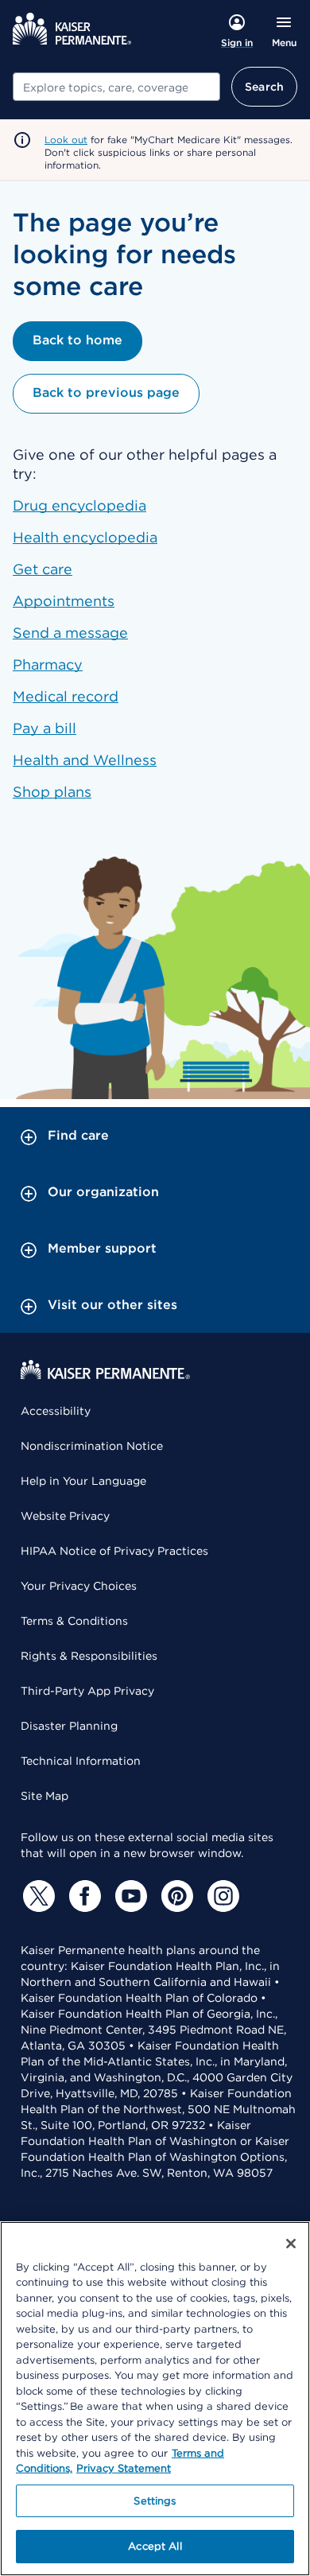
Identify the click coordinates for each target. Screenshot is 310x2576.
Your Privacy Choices (79, 1586)
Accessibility (56, 1411)
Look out (66, 140)
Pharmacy (48, 664)
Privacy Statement (124, 2468)
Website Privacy (65, 1516)
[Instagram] (221, 1896)
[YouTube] (129, 1896)
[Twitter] (37, 1896)
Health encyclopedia (85, 537)
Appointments (64, 601)
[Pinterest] (175, 1896)
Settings (155, 2501)
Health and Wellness (85, 760)
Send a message (70, 633)
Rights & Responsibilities (89, 1656)
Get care (43, 569)
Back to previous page (106, 392)
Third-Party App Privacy (87, 1691)
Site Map (45, 1796)
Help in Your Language (83, 1481)
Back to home (77, 340)
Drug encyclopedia (79, 505)
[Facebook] (83, 1896)
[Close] (291, 2244)
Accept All (155, 2546)
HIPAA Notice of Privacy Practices (114, 1551)
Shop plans (52, 792)
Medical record (66, 696)
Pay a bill (45, 728)
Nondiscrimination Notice (92, 1446)
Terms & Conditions (74, 1621)
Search (264, 87)
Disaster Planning (69, 1726)
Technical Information (81, 1761)
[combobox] (116, 87)
